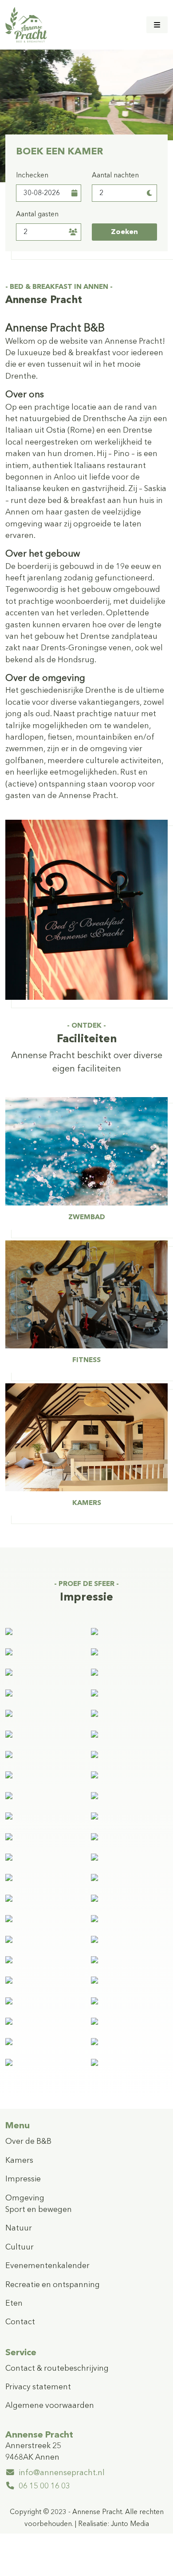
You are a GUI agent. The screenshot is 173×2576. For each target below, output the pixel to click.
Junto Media (130, 2524)
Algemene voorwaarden (50, 2406)
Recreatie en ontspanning (53, 2285)
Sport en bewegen (39, 2210)
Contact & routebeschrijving (57, 2369)
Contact (20, 2322)
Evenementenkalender (47, 2266)
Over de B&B (28, 2142)
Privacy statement (38, 2387)
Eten (14, 2304)
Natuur (19, 2229)
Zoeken (124, 232)
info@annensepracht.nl (62, 2473)
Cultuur (20, 2248)
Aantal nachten (115, 176)
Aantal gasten (37, 215)
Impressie (23, 2179)
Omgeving (25, 2198)
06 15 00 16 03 (44, 2486)
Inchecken (32, 176)
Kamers (19, 2161)
